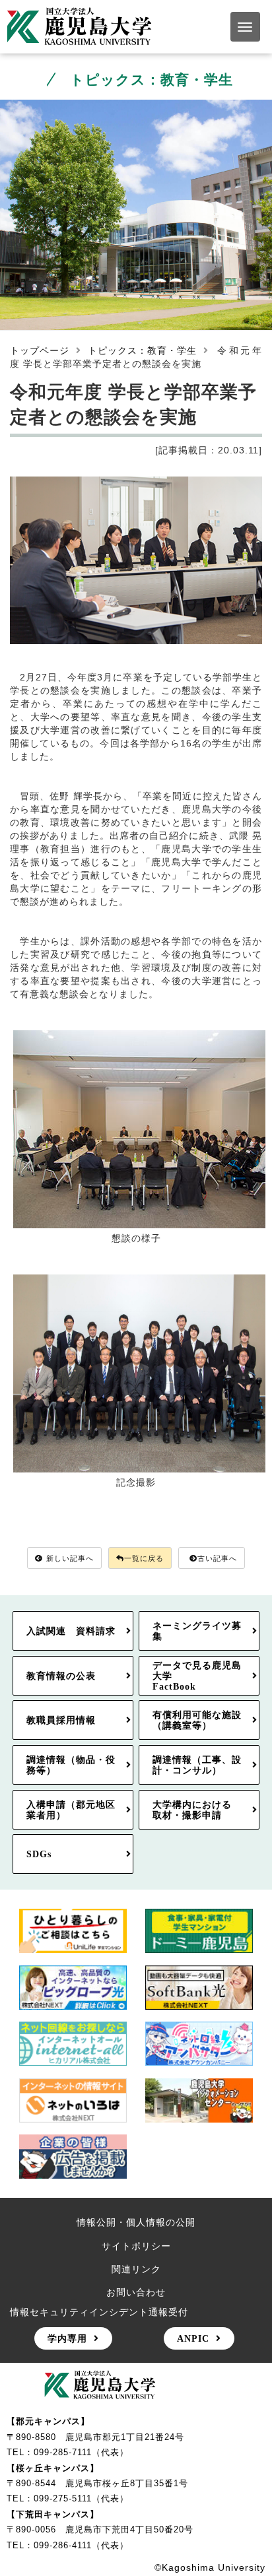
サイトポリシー (136, 2246)
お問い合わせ (136, 2292)
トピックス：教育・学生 (142, 350)
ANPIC (193, 2338)
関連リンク (136, 2269)
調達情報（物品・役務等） (71, 1765)
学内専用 (67, 2338)
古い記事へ (217, 1558)
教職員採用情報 (61, 1720)
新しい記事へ (70, 1558)
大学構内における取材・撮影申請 (192, 1810)
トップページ (40, 350)
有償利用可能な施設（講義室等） (197, 1720)
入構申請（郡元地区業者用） (71, 1810)
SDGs (39, 1854)
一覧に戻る (144, 1558)
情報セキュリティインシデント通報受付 (99, 2312)
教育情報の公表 (61, 1676)
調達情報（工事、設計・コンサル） (197, 1765)
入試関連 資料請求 (71, 1631)
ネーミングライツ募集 (197, 1631)
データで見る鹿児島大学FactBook (197, 1676)
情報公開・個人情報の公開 (136, 2222)
